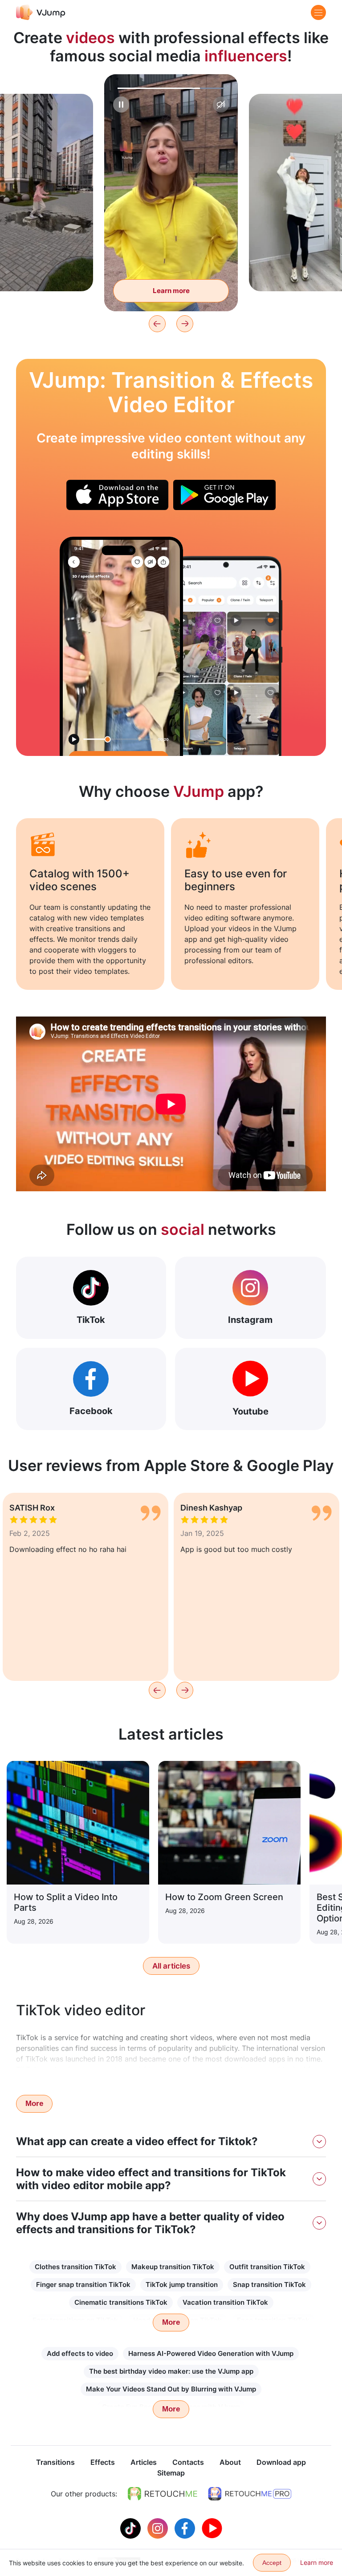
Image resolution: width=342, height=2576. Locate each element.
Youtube (250, 1411)
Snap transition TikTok (269, 2285)
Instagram (250, 1320)
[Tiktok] (132, 2528)
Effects (103, 2462)
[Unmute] (221, 104)
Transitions (55, 2462)
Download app (281, 2462)
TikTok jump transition (182, 2285)
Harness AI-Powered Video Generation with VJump (211, 2353)
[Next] (185, 324)
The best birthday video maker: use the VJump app (171, 2371)
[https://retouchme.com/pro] (250, 2494)
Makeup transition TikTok (173, 2267)
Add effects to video (80, 2353)
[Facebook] (186, 2528)
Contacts (188, 2462)
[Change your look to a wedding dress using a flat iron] (121, 646)
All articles (171, 1966)
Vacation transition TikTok (225, 2302)
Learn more (171, 291)
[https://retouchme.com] (163, 2494)
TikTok (91, 1320)
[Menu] (318, 12)
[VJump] (41, 12)
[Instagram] (159, 2528)
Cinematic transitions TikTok (121, 2302)
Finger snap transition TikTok (83, 2285)
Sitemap (171, 2473)
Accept (272, 2563)
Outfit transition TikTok (267, 2267)
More (34, 2104)
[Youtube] (212, 2528)
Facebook (91, 1411)
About (230, 2462)
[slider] (171, 88)
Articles (144, 2462)
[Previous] (157, 324)
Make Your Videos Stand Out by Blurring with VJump (171, 2389)
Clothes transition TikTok (75, 2267)
